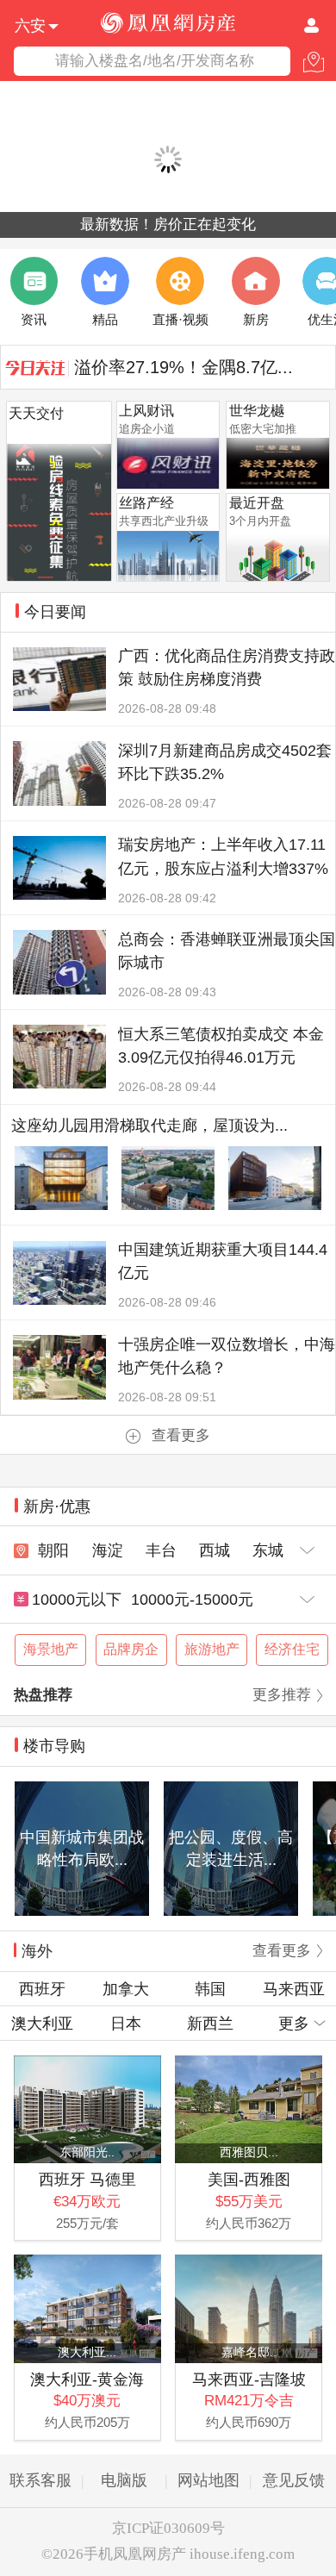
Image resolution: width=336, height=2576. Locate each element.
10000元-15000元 (192, 1599)
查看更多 (181, 1435)
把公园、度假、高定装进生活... (231, 1848)
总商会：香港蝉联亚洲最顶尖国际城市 (227, 951)
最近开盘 (257, 503)
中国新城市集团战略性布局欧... (82, 1848)
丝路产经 (146, 503)
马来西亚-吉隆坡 (249, 2379)
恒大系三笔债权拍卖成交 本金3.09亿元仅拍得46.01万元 (221, 1045)
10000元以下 (77, 1599)
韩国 (210, 1989)
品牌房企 (131, 1649)
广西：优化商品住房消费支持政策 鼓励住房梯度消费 (227, 667)
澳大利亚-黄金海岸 (87, 2380)
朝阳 (53, 1550)
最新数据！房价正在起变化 (168, 225)
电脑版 (124, 2480)
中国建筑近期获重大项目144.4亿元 (223, 1261)
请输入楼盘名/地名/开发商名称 (155, 61)
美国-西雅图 (249, 2179)
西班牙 (42, 1989)
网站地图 (208, 2480)
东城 (268, 1550)
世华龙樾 (257, 411)
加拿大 (126, 1989)
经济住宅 (292, 1649)
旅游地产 (212, 1649)
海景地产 (51, 1649)
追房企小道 (147, 429)
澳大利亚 (42, 2023)
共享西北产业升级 (164, 521)
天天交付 (36, 413)
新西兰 (210, 2023)
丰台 (161, 1550)
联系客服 (40, 2480)
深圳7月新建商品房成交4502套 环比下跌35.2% (225, 762)
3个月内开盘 (260, 521)
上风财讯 (146, 411)
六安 (30, 24)
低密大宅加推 (263, 429)
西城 (215, 1550)
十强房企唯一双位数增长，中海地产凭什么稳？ (227, 1356)
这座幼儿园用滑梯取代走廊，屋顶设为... (149, 1125)
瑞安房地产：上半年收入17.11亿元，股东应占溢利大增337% (223, 856)
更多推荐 (282, 1695)
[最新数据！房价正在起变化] (168, 160)
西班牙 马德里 (87, 2179)
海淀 (108, 1550)
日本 (126, 2023)
